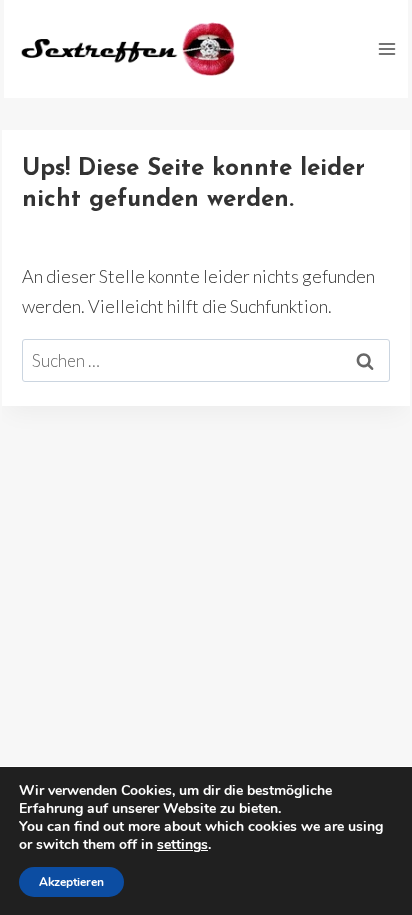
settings (182, 845)
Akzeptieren (71, 882)
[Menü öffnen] (386, 48)
